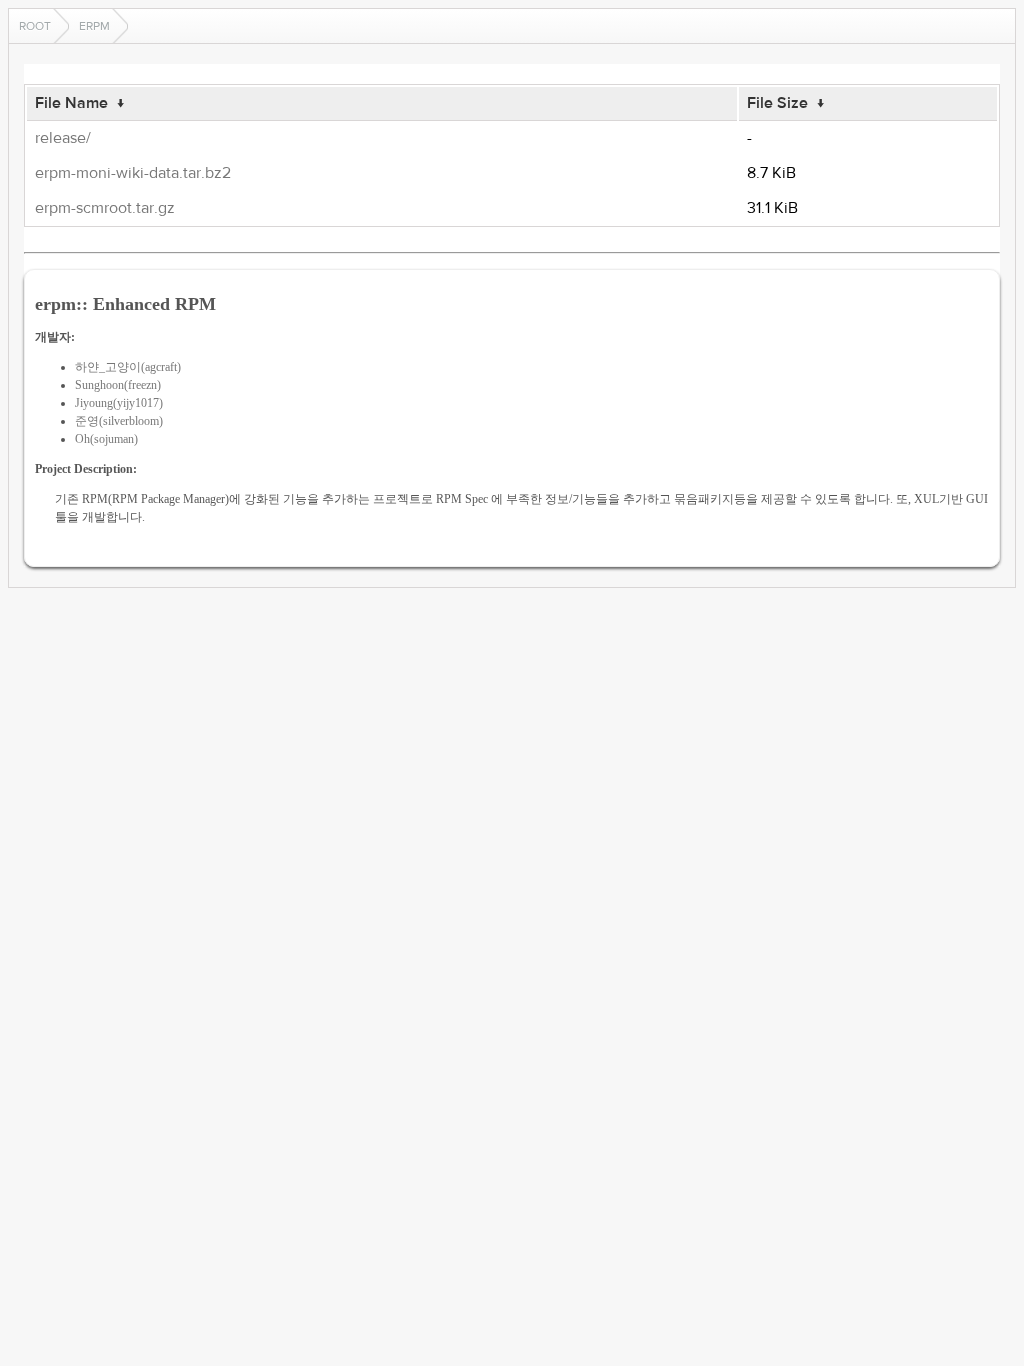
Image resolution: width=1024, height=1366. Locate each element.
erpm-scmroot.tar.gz (105, 208)
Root (35, 26)
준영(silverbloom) (119, 421)
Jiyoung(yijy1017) (119, 403)
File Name (71, 103)
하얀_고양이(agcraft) (128, 367)
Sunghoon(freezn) (118, 385)
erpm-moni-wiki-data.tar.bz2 (133, 173)
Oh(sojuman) (106, 439)
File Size (777, 103)
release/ (63, 138)
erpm (94, 26)
